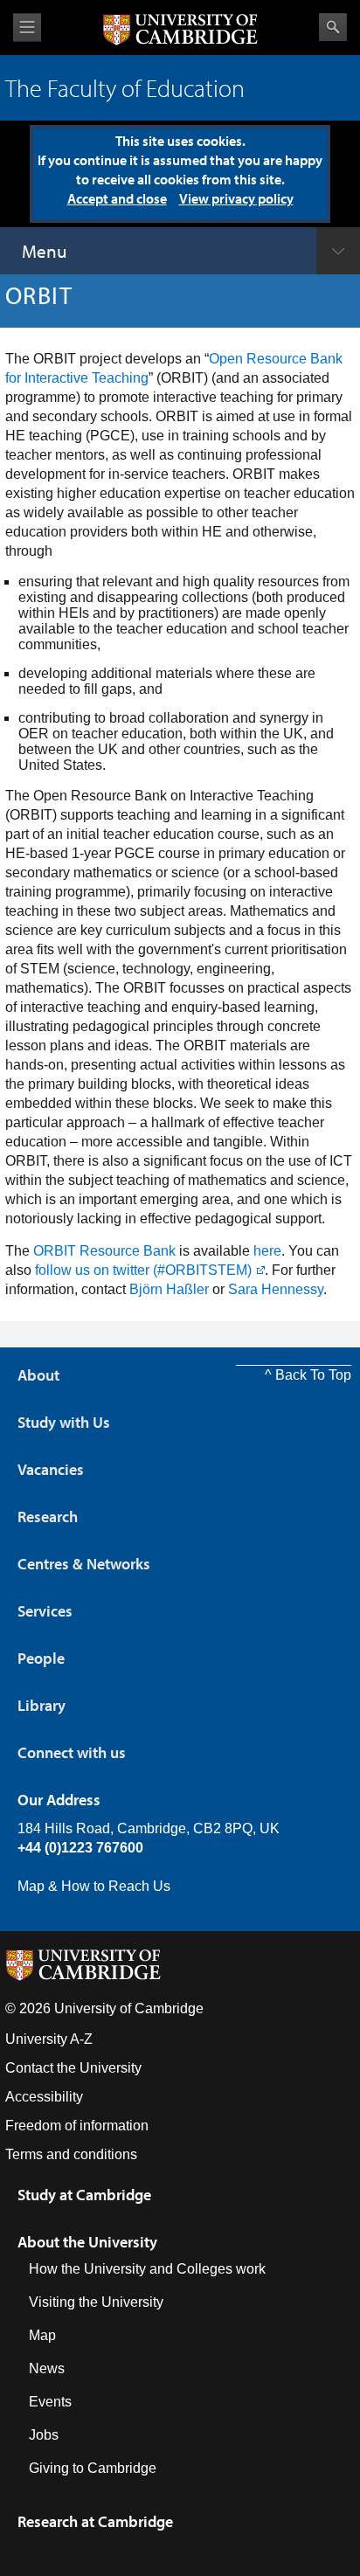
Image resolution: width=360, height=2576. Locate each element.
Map (42, 2335)
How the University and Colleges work (147, 2269)
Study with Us (64, 1422)
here (267, 1251)
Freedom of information (77, 2126)
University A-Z (49, 2039)
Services (45, 1611)
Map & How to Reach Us (94, 1886)
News (47, 2368)
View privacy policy (236, 198)
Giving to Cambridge (93, 2468)
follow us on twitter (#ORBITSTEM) (143, 1270)
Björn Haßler (169, 1289)
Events (50, 2402)
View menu (27, 28)
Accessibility (44, 2097)
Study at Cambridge (84, 2195)
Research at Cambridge (95, 2521)
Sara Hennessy (276, 1289)
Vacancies (51, 1469)
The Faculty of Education (125, 88)
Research (48, 1517)
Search (333, 27)
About (38, 1375)
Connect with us (72, 1752)
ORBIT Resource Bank (104, 1251)
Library (42, 1705)
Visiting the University (96, 2302)
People (41, 1658)
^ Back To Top (308, 1375)
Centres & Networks (84, 1564)
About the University (87, 2242)
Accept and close (117, 198)
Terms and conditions (71, 2154)
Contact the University (73, 2068)
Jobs (44, 2435)
